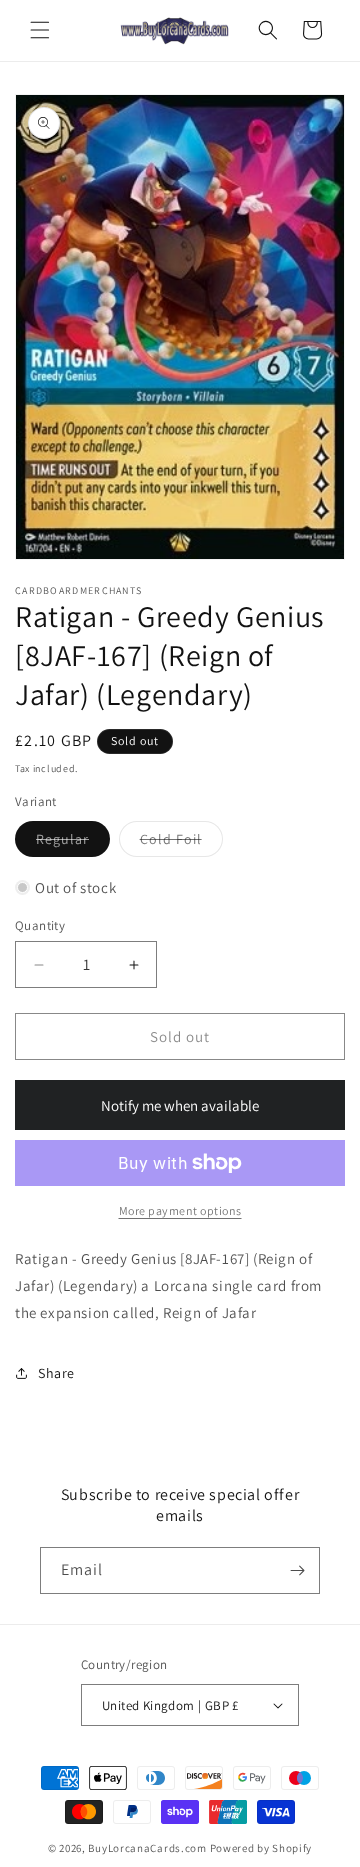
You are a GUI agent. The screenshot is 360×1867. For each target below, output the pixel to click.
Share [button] (56, 1373)
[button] (40, 30)
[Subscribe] (297, 1570)
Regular (73, 843)
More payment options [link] (180, 1210)
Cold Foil (181, 843)
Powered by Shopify (261, 1848)
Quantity (40, 925)
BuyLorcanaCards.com (147, 1848)
